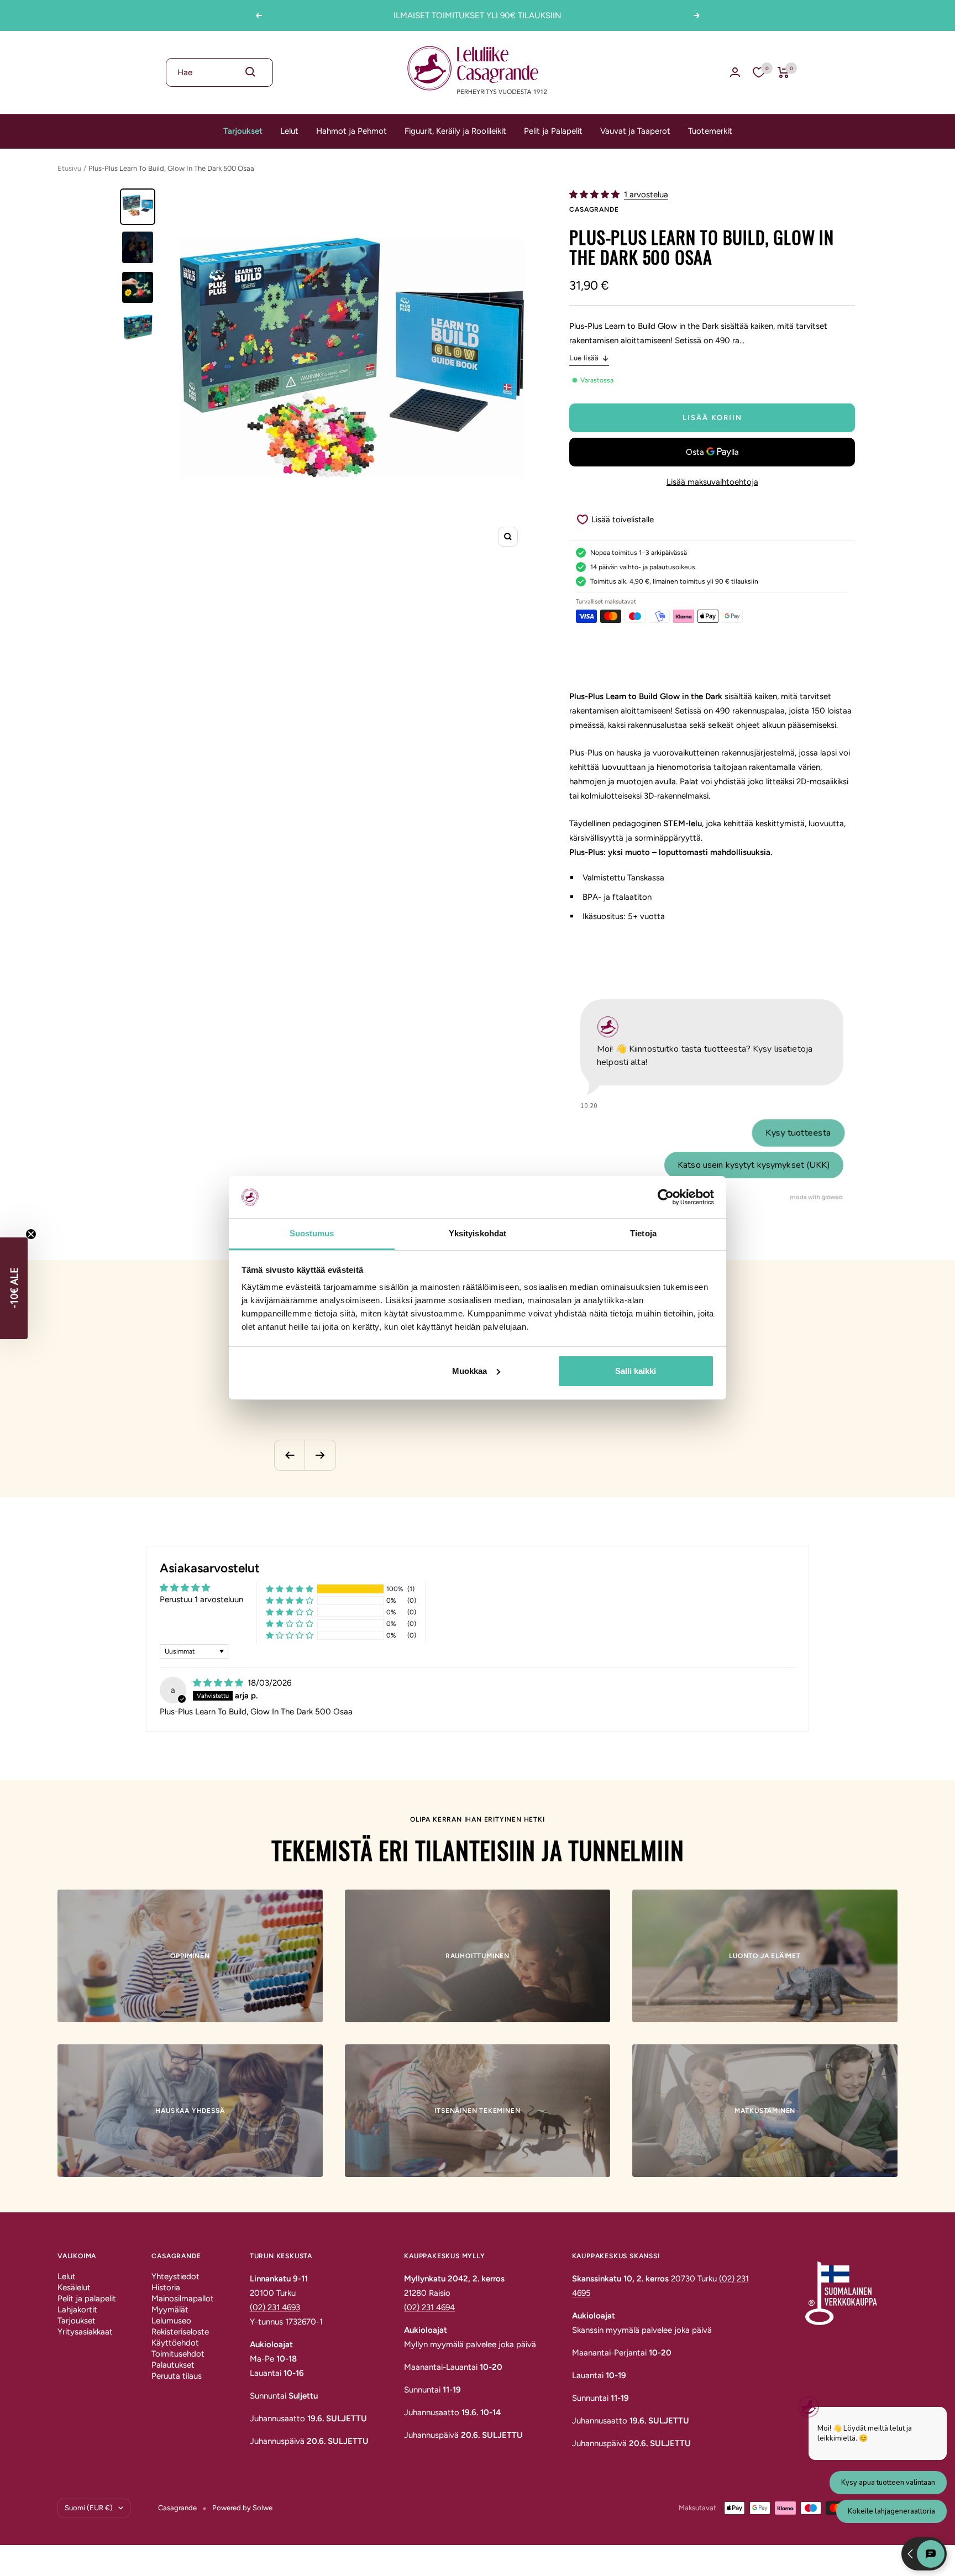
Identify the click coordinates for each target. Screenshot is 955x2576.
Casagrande (594, 209)
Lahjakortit (77, 2310)
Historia (166, 2288)
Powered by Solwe (242, 2508)
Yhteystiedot (175, 2276)
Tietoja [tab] (643, 1233)
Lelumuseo (171, 2321)
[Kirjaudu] (735, 72)
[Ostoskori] (783, 72)
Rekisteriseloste (180, 2332)
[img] (219, 1683)
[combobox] (219, 72)
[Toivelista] (759, 72)
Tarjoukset (243, 131)
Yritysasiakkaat (85, 2332)
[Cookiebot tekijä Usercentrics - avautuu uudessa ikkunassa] (666, 1197)
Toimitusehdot (178, 2354)
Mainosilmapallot (183, 2299)
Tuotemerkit (710, 131)
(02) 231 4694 (429, 2307)
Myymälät (170, 2310)
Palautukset (173, 2365)
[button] (595, 195)
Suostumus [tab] (312, 1233)
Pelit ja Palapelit (553, 131)
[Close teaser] (31, 1234)
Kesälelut (74, 2288)
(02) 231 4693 (275, 2307)
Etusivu (69, 168)
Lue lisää (584, 358)
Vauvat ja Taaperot (635, 131)
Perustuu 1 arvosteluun (201, 1599)
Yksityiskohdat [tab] (478, 1233)
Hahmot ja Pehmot (351, 131)
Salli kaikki (636, 1371)
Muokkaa (469, 1371)
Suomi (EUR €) (89, 2508)
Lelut (289, 131)
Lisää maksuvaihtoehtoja (712, 482)
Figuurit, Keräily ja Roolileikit (455, 131)
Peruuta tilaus (177, 2376)
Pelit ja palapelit (87, 2299)
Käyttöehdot (175, 2343)
